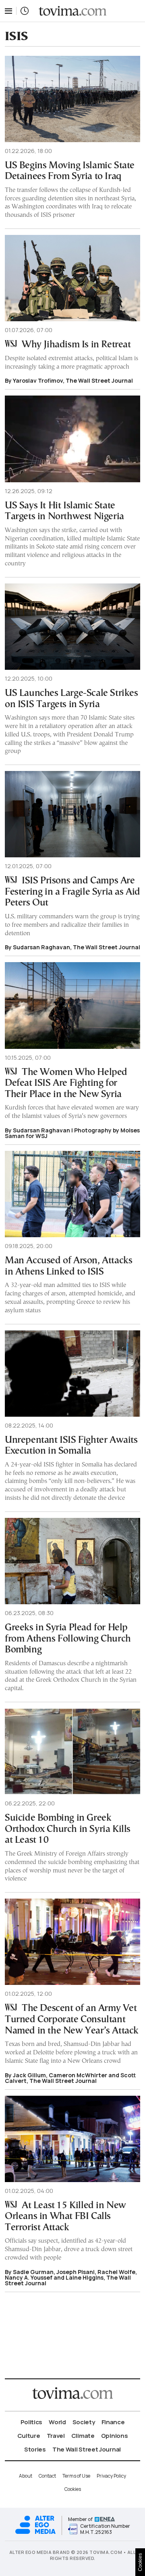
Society (84, 2422)
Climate (83, 2436)
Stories (35, 2449)
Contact (47, 2476)
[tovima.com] (72, 11)
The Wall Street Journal (87, 2449)
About (26, 2476)
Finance (113, 2422)
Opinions (115, 2436)
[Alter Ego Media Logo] (35, 2533)
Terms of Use (76, 2476)
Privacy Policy (111, 2476)
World (57, 2422)
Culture (29, 2436)
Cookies (73, 2489)
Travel (56, 2436)
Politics (32, 2422)
